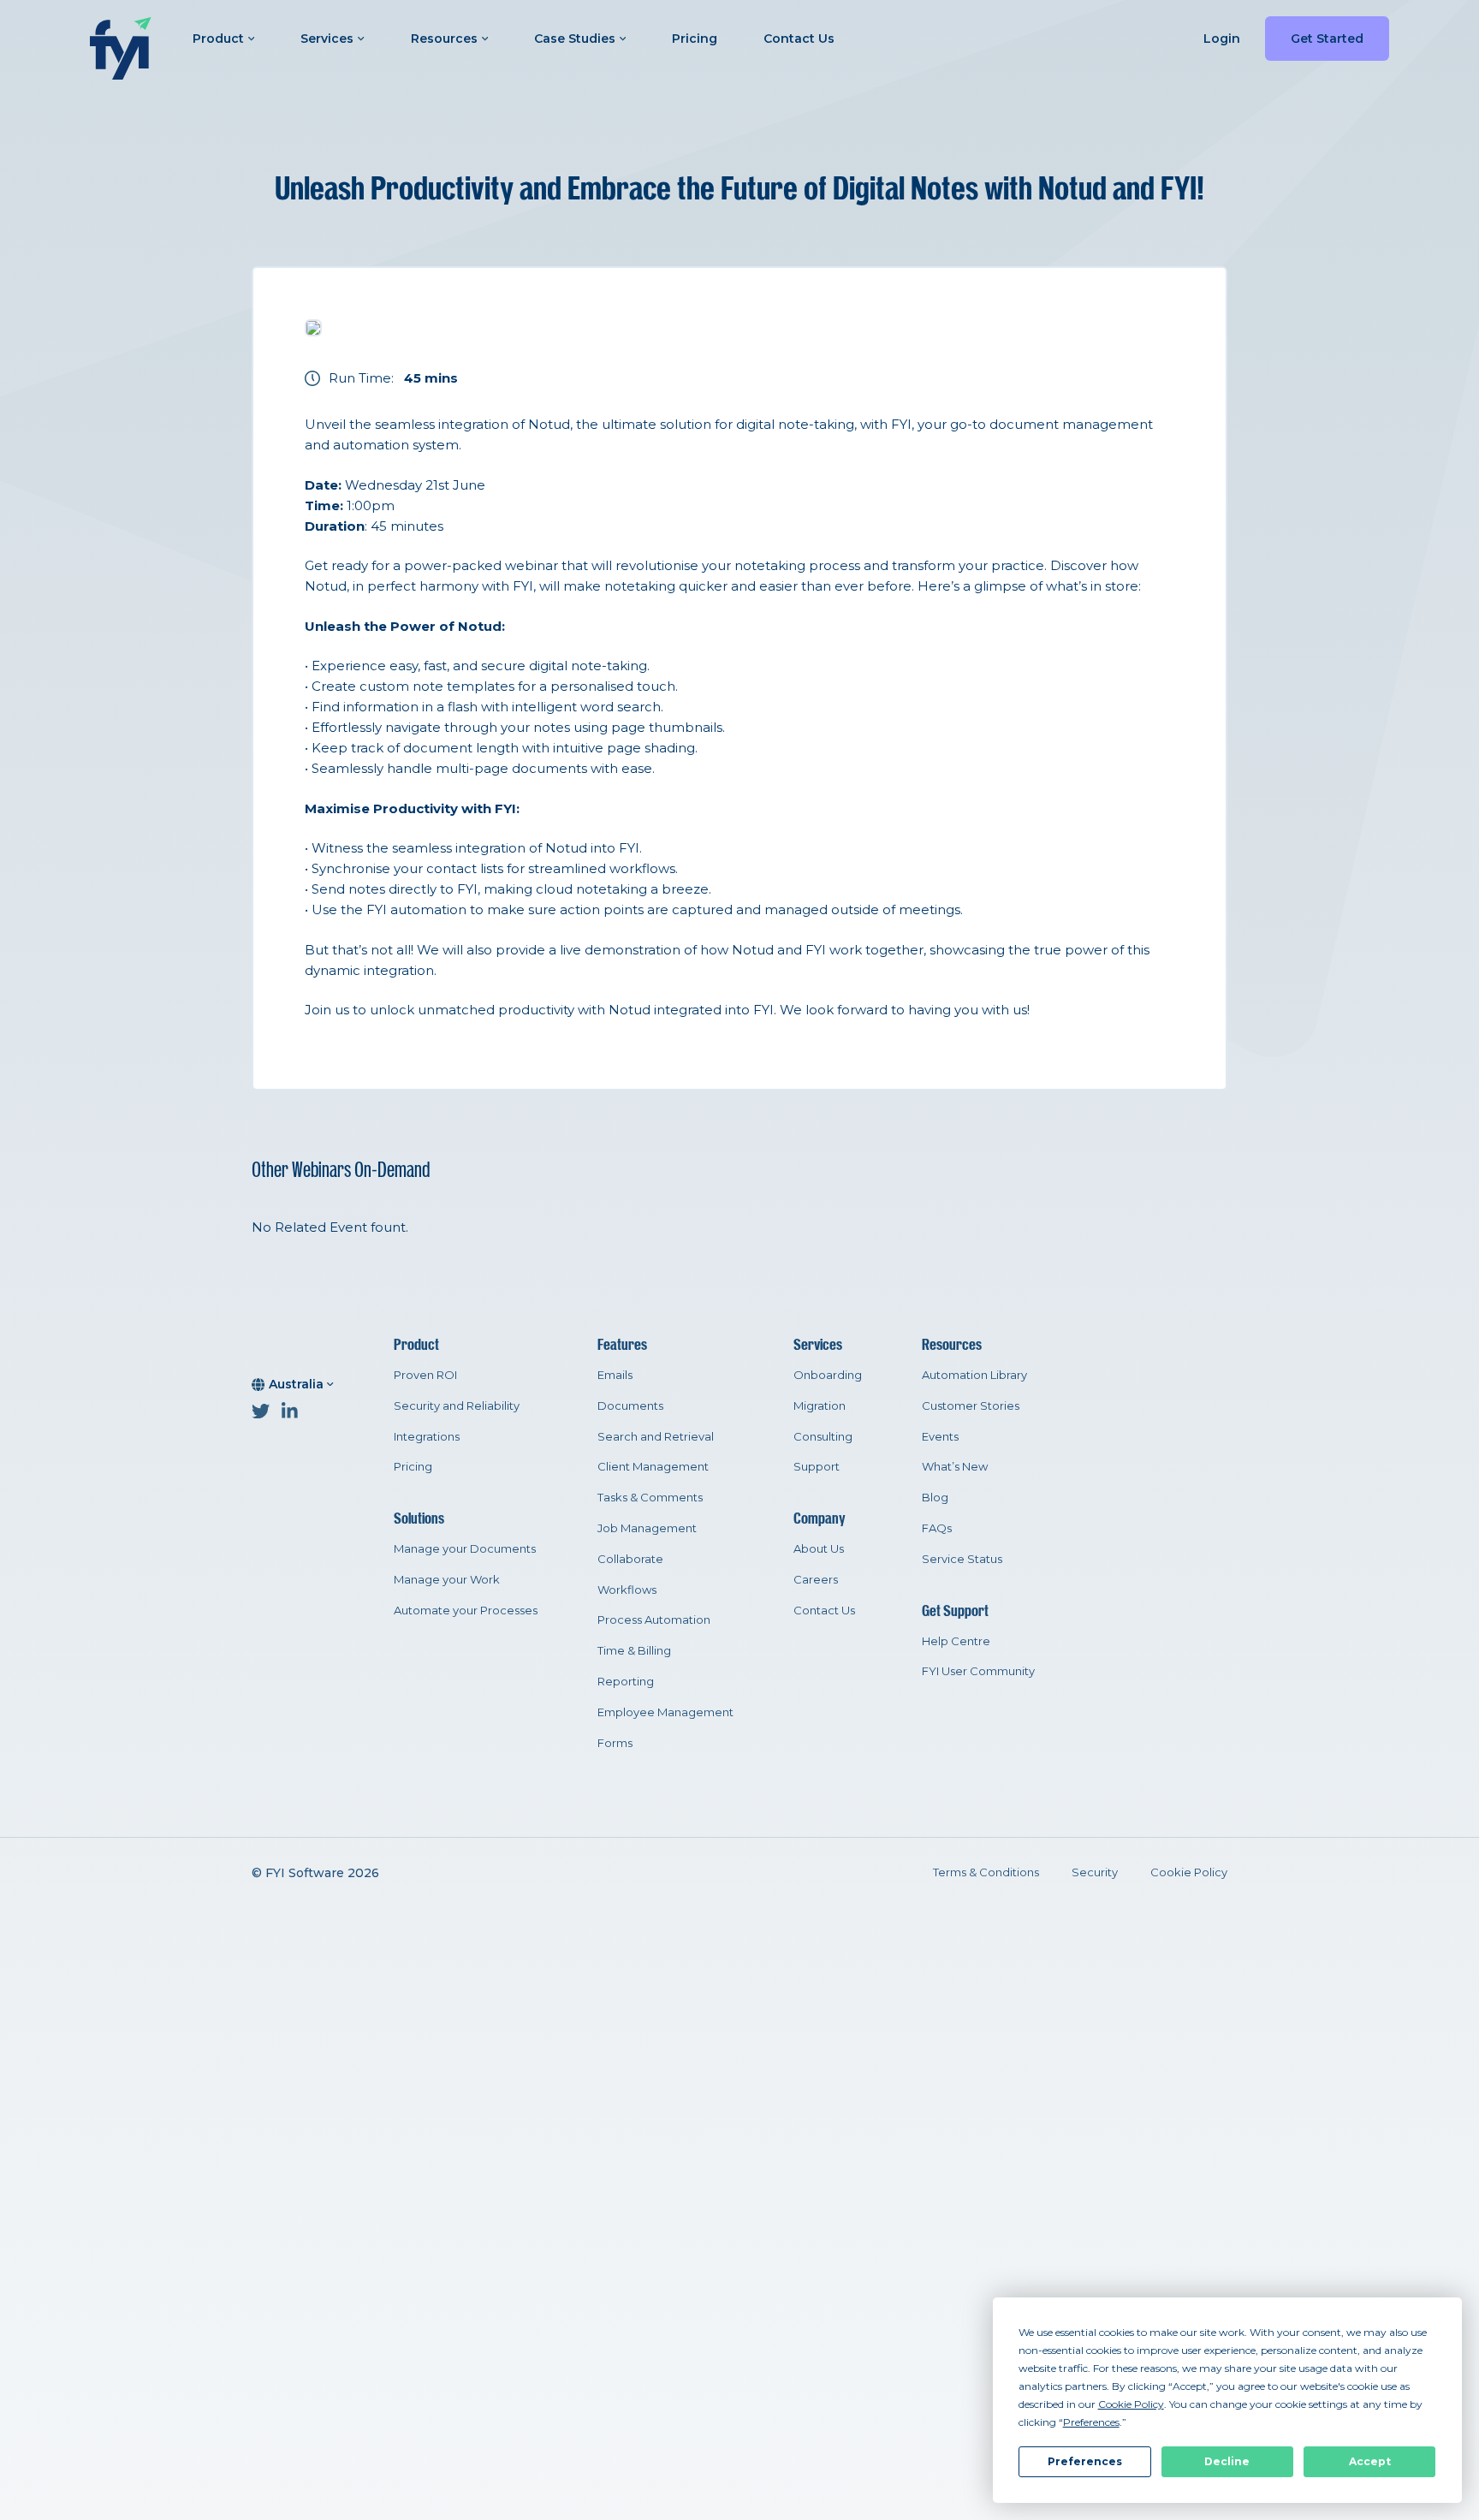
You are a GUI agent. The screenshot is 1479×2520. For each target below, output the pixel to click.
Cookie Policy (1189, 1872)
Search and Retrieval (656, 1436)
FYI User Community (978, 1671)
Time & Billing (634, 1650)
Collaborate (630, 1559)
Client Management (653, 1466)
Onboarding (828, 1375)
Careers (816, 1579)
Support (817, 1466)
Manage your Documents (465, 1548)
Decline (1227, 2461)
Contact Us (799, 39)
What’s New (955, 1466)
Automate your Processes (466, 1610)
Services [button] (327, 39)
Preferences (1085, 2461)
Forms (615, 1743)
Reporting (626, 1681)
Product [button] (218, 39)
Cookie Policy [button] (1131, 2404)
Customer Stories (971, 1406)
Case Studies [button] (575, 39)
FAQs (937, 1528)
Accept (1370, 2461)
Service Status (962, 1559)
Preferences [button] (1091, 2422)
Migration (820, 1406)
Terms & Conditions (986, 1872)
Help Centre (956, 1641)
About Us (819, 1548)
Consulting (823, 1436)
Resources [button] (444, 39)
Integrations (427, 1436)
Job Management (647, 1528)
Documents (630, 1406)
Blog (935, 1497)
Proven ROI (425, 1375)
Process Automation (654, 1620)
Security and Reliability (457, 1406)
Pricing (695, 39)
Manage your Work (447, 1579)
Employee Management (665, 1712)
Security (1095, 1872)
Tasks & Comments (650, 1497)
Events (940, 1436)
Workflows (627, 1590)
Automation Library (974, 1375)
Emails (615, 1375)
